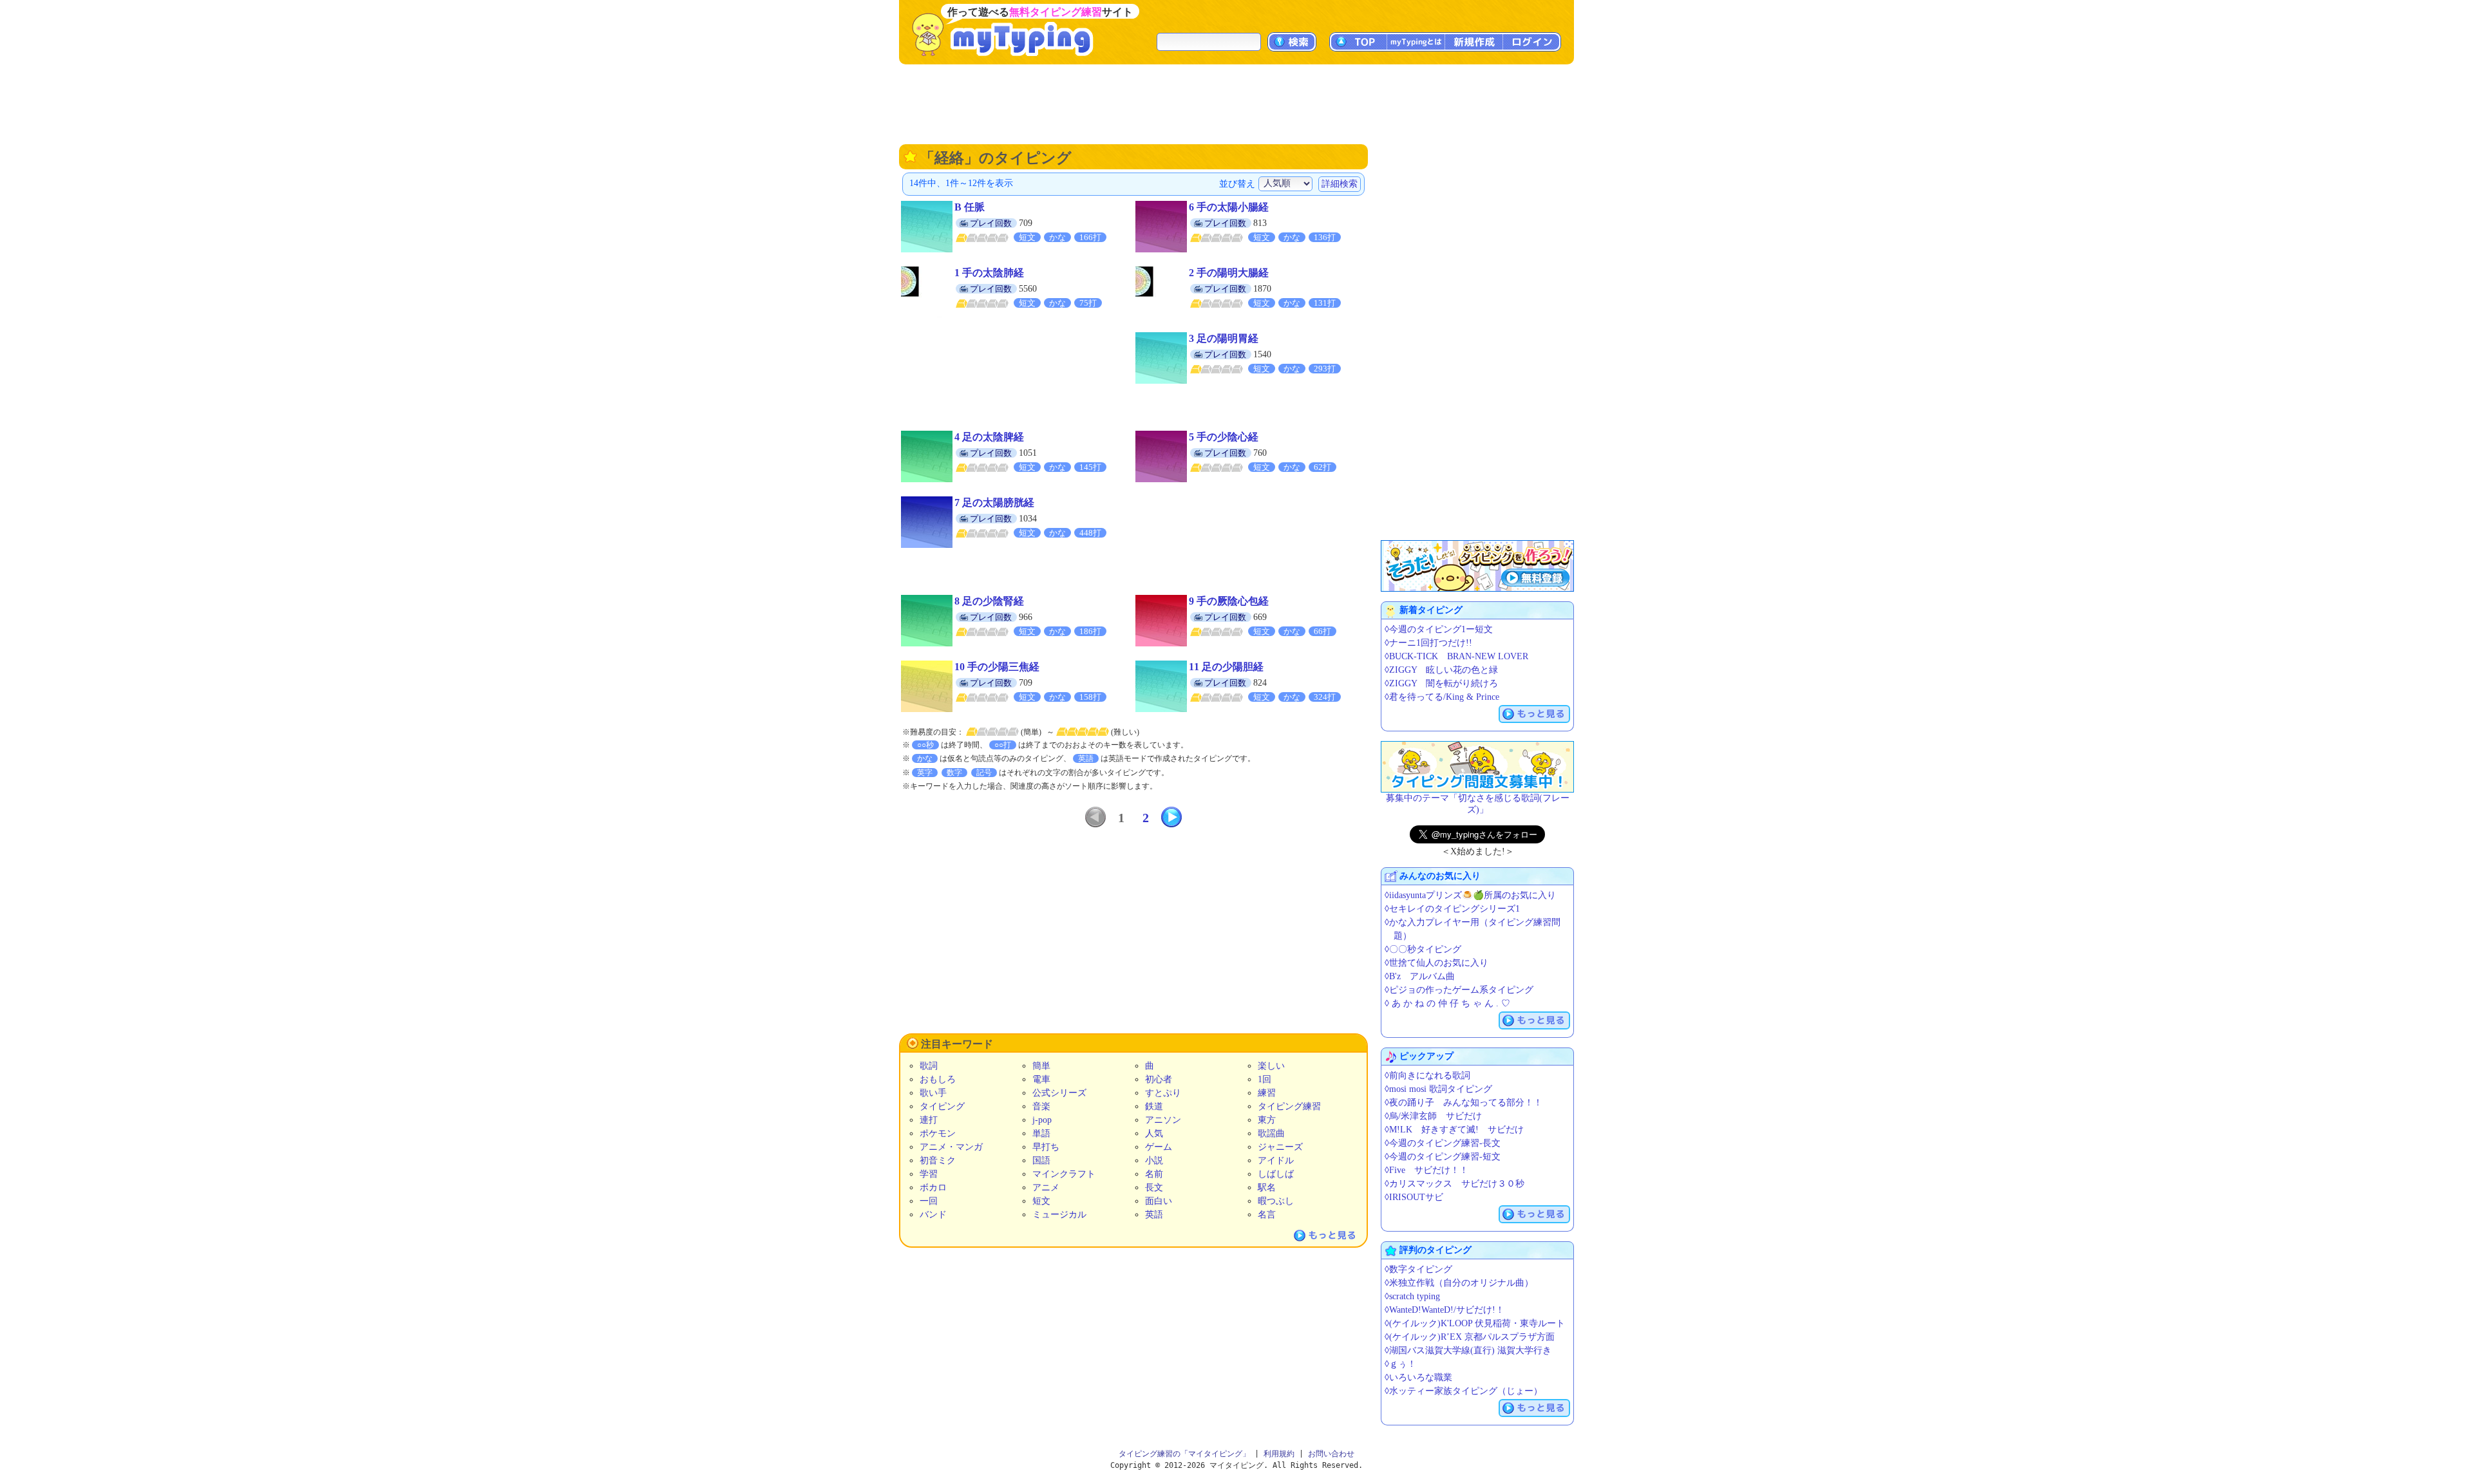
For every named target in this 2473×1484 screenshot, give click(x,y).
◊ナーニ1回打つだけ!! (1428, 643)
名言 (1267, 1215)
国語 (1041, 1160)
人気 (1154, 1133)
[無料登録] (1477, 566)
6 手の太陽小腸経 (1229, 207)
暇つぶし (1276, 1201)
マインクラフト (1064, 1174)
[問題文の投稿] (1477, 767)
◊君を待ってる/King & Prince (1442, 697)
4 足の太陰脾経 (989, 437)
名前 (1154, 1174)
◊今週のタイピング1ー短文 (1439, 629)
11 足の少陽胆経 (1226, 667)
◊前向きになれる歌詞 (1427, 1075)
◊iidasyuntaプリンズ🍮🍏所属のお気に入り (1470, 895)
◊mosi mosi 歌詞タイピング (1438, 1089)
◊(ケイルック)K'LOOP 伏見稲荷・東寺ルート (1475, 1323)
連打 (929, 1120)
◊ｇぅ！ (1400, 1364)
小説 (1154, 1160)
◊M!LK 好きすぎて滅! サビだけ (1454, 1130)
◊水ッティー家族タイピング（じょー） (1464, 1391)
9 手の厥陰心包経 (1229, 601)
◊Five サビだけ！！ (1426, 1170)
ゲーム (1159, 1147)
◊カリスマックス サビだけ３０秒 (1454, 1184)
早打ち (1046, 1147)
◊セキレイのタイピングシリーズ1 (1452, 909)
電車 (1041, 1079)
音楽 (1041, 1106)
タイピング (942, 1106)
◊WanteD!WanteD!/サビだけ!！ (1445, 1310)
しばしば (1276, 1174)
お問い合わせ (1331, 1454)
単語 (1041, 1133)
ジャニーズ (1280, 1147)
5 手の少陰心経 (1224, 437)
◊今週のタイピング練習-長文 (1443, 1143)
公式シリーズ (1059, 1093)
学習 (929, 1174)
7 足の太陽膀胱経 (994, 502)
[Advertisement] (1236, 103)
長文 (1154, 1188)
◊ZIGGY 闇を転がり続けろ (1441, 683)
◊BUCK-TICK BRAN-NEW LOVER (1456, 656)
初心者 (1159, 1079)
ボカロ (933, 1188)
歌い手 (933, 1093)
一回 (929, 1201)
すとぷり (1163, 1093)
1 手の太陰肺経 (989, 273)
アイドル (1276, 1160)
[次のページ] (1171, 817)
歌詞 (929, 1066)
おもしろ (938, 1079)
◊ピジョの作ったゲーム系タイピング (1459, 990)
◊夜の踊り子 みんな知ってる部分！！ (1464, 1103)
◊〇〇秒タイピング (1423, 949)
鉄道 (1154, 1106)
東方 (1267, 1120)
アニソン (1163, 1120)
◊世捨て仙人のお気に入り (1436, 963)
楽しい (1271, 1066)
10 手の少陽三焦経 (997, 667)
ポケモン (938, 1133)
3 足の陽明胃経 (1224, 338)
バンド (933, 1215)
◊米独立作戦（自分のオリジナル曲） (1459, 1283)
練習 (1267, 1093)
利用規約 (1279, 1454)
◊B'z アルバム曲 (1420, 976)
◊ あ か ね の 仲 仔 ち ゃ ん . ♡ (1447, 1003)
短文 (1041, 1201)
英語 (1154, 1215)
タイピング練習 (1289, 1106)
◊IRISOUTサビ (1414, 1197)
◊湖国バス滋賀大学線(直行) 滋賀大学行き (1468, 1350)
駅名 (1267, 1188)
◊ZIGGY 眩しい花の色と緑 (1441, 670)
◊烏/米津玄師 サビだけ (1433, 1116)
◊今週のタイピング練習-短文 (1443, 1157)
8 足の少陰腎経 (989, 601)
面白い (1159, 1201)
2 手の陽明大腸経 (1229, 273)
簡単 (1041, 1066)
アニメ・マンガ (951, 1147)
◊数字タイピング (1418, 1269)
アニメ (1046, 1188)
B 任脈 (970, 207)
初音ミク (938, 1160)
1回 (1265, 1079)
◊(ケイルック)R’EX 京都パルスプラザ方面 (1470, 1337)
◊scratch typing (1412, 1296)
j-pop (1042, 1120)
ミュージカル (1059, 1215)
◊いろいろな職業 (1418, 1377)
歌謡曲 (1271, 1133)
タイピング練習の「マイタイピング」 (1184, 1454)
